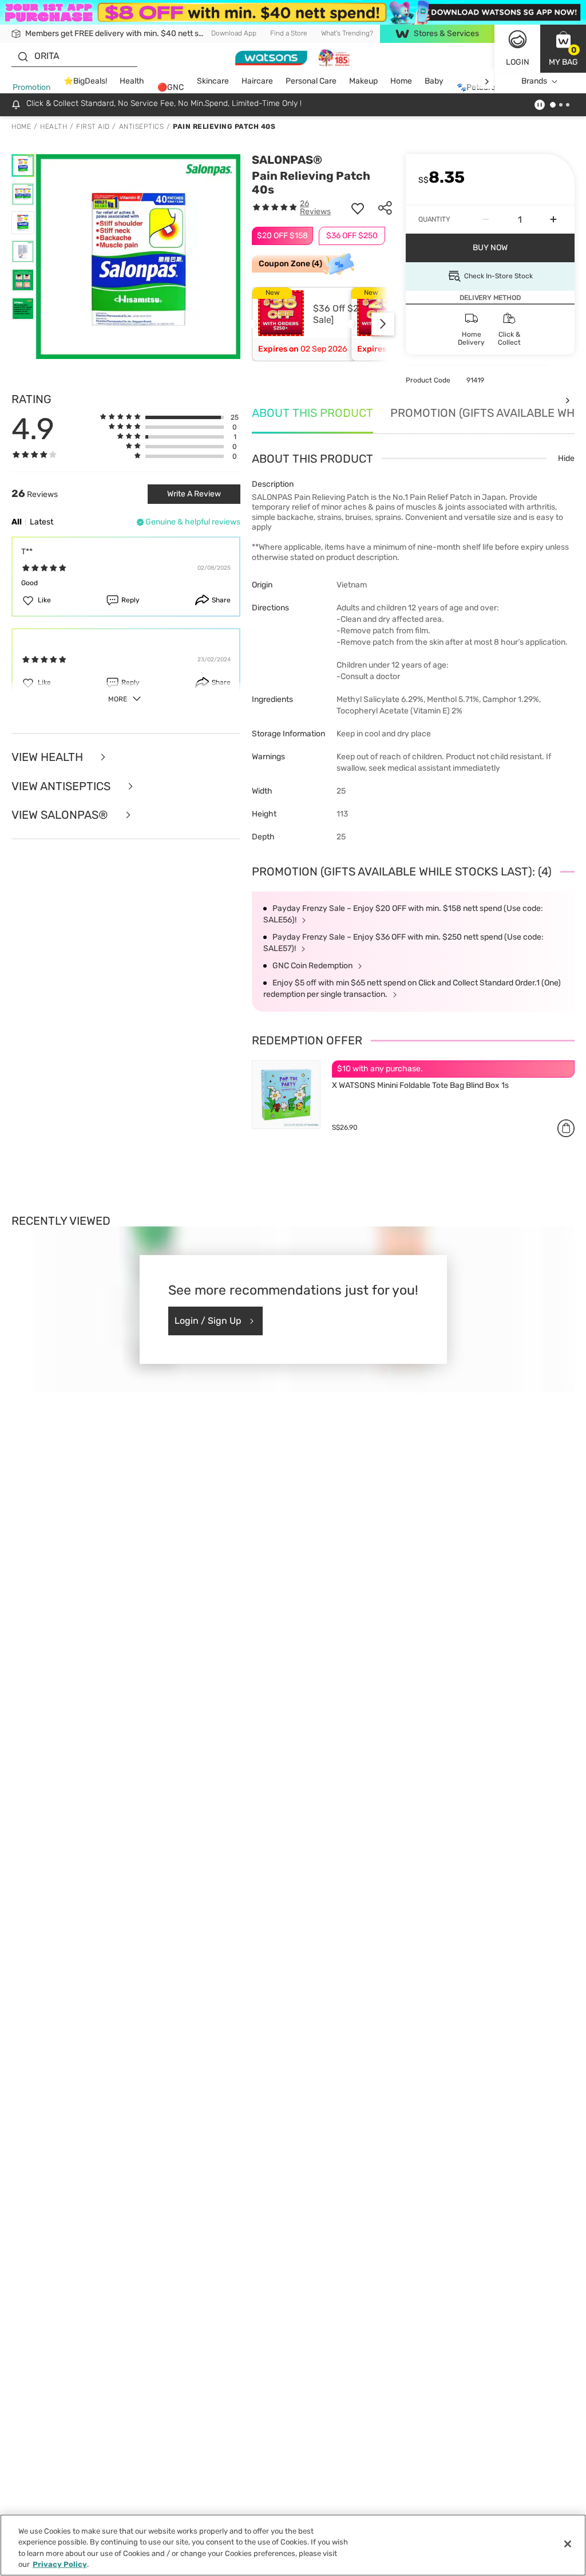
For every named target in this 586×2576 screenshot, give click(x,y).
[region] (293, 2545)
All (17, 522)
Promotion (31, 87)
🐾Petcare (476, 87)
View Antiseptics (62, 786)
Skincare (213, 81)
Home (401, 81)
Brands (534, 81)
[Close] (568, 2544)
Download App (234, 33)
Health (132, 81)
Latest (41, 522)
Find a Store (289, 33)
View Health (49, 757)
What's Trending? (347, 33)
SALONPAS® (287, 160)
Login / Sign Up (208, 1321)
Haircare (257, 81)
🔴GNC (171, 87)
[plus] (553, 220)
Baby (434, 81)
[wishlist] (358, 208)
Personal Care (311, 81)
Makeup (363, 81)
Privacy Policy (60, 2564)
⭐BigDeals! (85, 81)
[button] (563, 49)
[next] (487, 82)
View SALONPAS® (61, 815)
